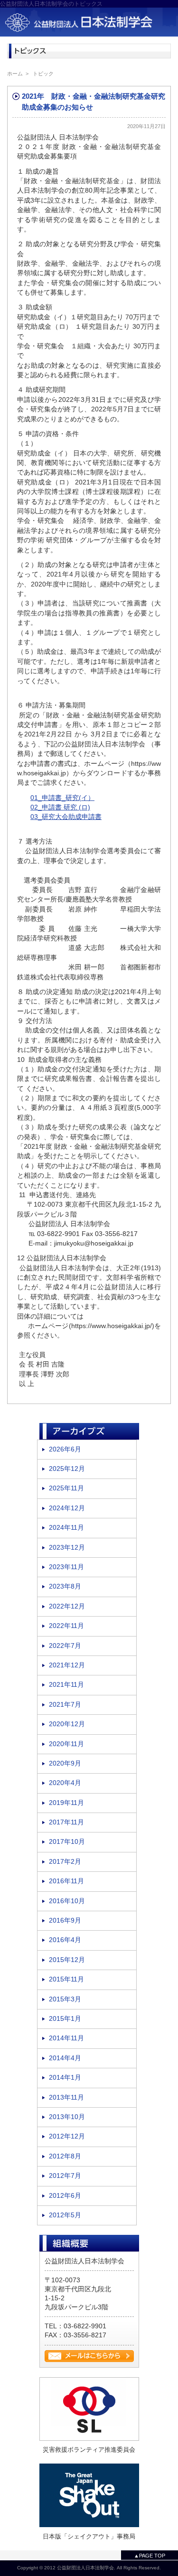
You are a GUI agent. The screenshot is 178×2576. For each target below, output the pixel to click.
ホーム (15, 74)
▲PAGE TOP (150, 2556)
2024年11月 (66, 1528)
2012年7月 (65, 2176)
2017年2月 (65, 1862)
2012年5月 (65, 2215)
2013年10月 (67, 2117)
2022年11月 (66, 1626)
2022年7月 (65, 1646)
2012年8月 (65, 2156)
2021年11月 (66, 1685)
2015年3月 (65, 1999)
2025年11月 (66, 1488)
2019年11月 (66, 1803)
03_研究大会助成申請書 (66, 817)
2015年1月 (65, 2019)
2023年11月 (66, 1567)
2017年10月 (67, 1842)
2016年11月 (66, 1881)
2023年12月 (67, 1548)
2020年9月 (65, 1763)
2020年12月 (67, 1724)
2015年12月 (67, 1960)
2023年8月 (65, 1586)
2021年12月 (67, 1665)
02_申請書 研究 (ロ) (60, 807)
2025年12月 (67, 1469)
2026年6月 (65, 1449)
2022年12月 (67, 1606)
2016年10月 (67, 1901)
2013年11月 (66, 2097)
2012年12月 (67, 2136)
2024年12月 (67, 1508)
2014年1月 (65, 2078)
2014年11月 (66, 2038)
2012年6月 (65, 2196)
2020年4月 (65, 1783)
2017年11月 (66, 1822)
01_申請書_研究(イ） (62, 798)
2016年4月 (65, 1940)
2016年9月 (65, 1920)
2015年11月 (66, 1979)
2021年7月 (65, 1705)
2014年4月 (65, 2058)
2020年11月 (66, 1744)
